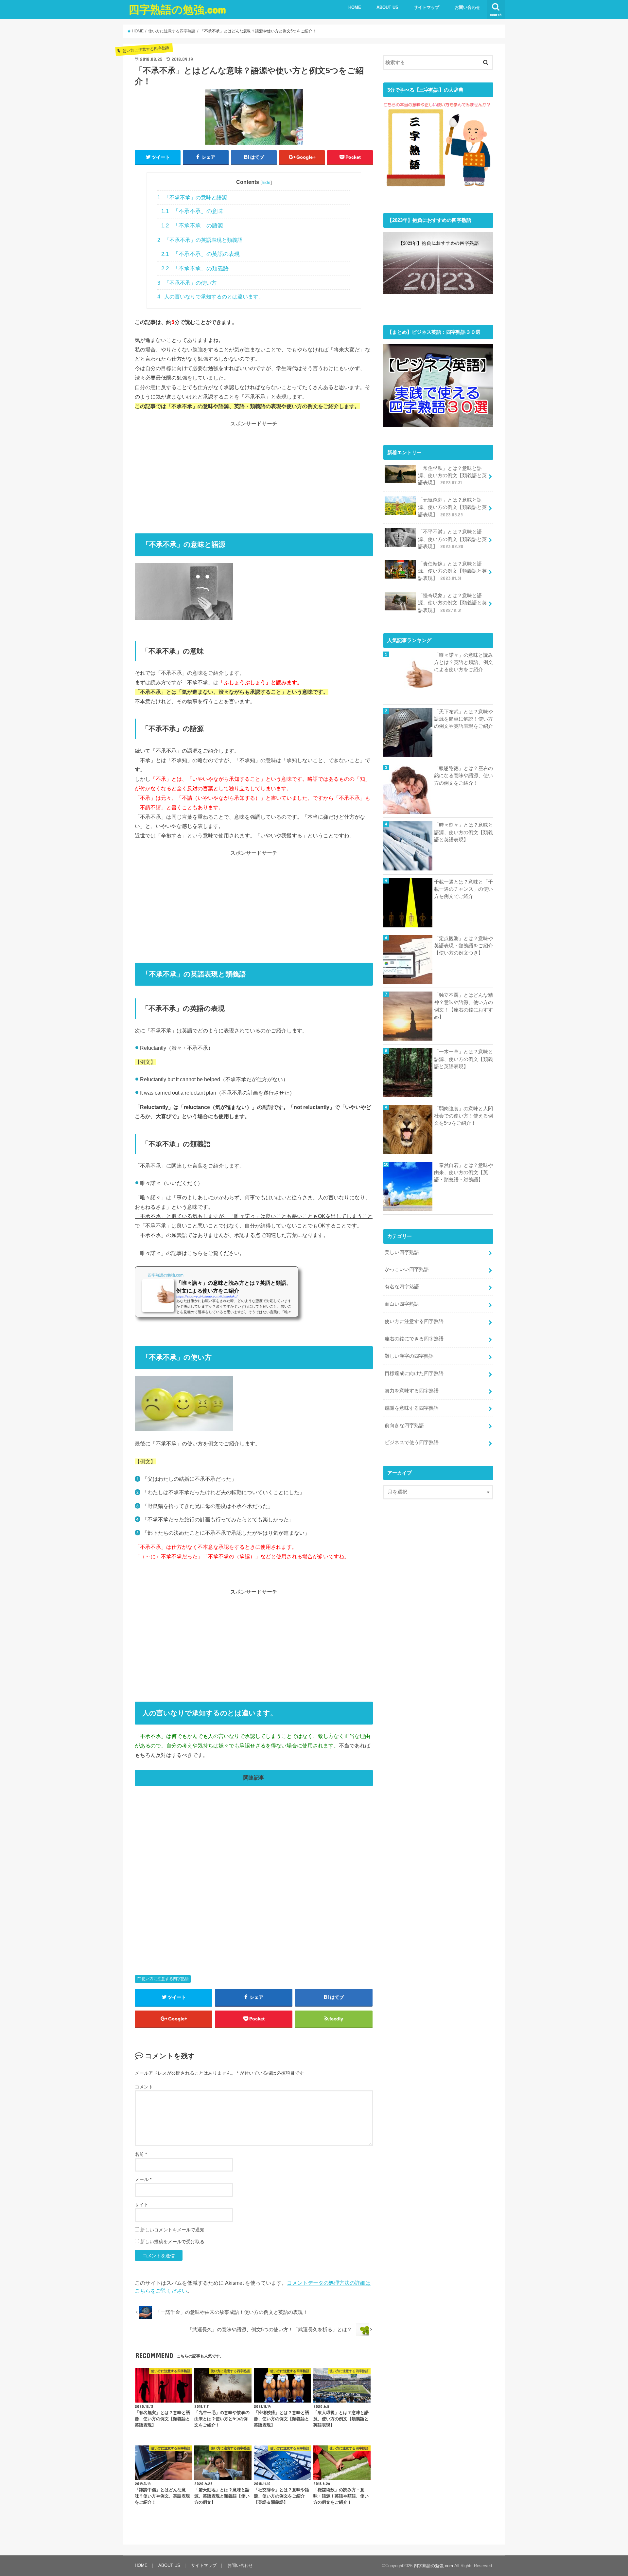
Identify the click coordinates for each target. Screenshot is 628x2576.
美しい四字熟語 (402, 1252)
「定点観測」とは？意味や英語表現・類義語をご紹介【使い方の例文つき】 (463, 946)
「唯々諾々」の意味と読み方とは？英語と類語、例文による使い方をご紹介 (463, 662)
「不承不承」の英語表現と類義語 (200, 240)
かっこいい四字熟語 (407, 1269)
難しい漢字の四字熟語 (409, 1356)
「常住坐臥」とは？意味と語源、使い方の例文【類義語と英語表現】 (452, 475)
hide (266, 182)
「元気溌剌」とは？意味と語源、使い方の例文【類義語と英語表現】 (452, 507)
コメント (144, 2087)
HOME (355, 7)
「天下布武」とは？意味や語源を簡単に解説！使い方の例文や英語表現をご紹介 (463, 719)
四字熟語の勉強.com (177, 9)
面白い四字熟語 (402, 1304)
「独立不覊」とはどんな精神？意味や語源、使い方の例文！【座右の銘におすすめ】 (463, 1006)
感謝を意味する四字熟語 (412, 1408)
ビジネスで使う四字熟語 (412, 1442)
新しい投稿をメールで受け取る (172, 2242)
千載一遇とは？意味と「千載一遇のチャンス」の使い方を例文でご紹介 (463, 889)
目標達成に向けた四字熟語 (414, 1373)
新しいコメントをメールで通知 (172, 2230)
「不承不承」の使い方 (187, 283)
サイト (142, 2205)
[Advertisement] (254, 474)
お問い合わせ (467, 7)
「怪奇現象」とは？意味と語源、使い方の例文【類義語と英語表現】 (452, 603)
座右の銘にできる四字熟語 (414, 1339)
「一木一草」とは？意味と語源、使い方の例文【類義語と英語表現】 (463, 1059)
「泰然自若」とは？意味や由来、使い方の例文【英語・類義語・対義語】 (463, 1172)
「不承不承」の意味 (192, 211)
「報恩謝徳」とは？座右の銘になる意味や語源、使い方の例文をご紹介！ (463, 776)
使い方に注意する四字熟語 (165, 1979)
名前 (141, 2154)
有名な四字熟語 (402, 1287)
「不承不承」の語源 (192, 225)
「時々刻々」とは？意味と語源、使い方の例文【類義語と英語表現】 (463, 832)
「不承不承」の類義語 (195, 268)
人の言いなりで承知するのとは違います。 (210, 296)
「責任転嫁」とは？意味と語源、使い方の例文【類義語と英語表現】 (452, 571)
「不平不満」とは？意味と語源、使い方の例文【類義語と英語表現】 (452, 539)
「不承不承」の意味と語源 (192, 197)
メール (143, 2179)
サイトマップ (427, 7)
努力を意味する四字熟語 (412, 1391)
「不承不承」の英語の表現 (201, 254)
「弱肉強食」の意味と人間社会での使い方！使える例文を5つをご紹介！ (463, 1116)
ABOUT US (387, 7)
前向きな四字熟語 (404, 1425)
